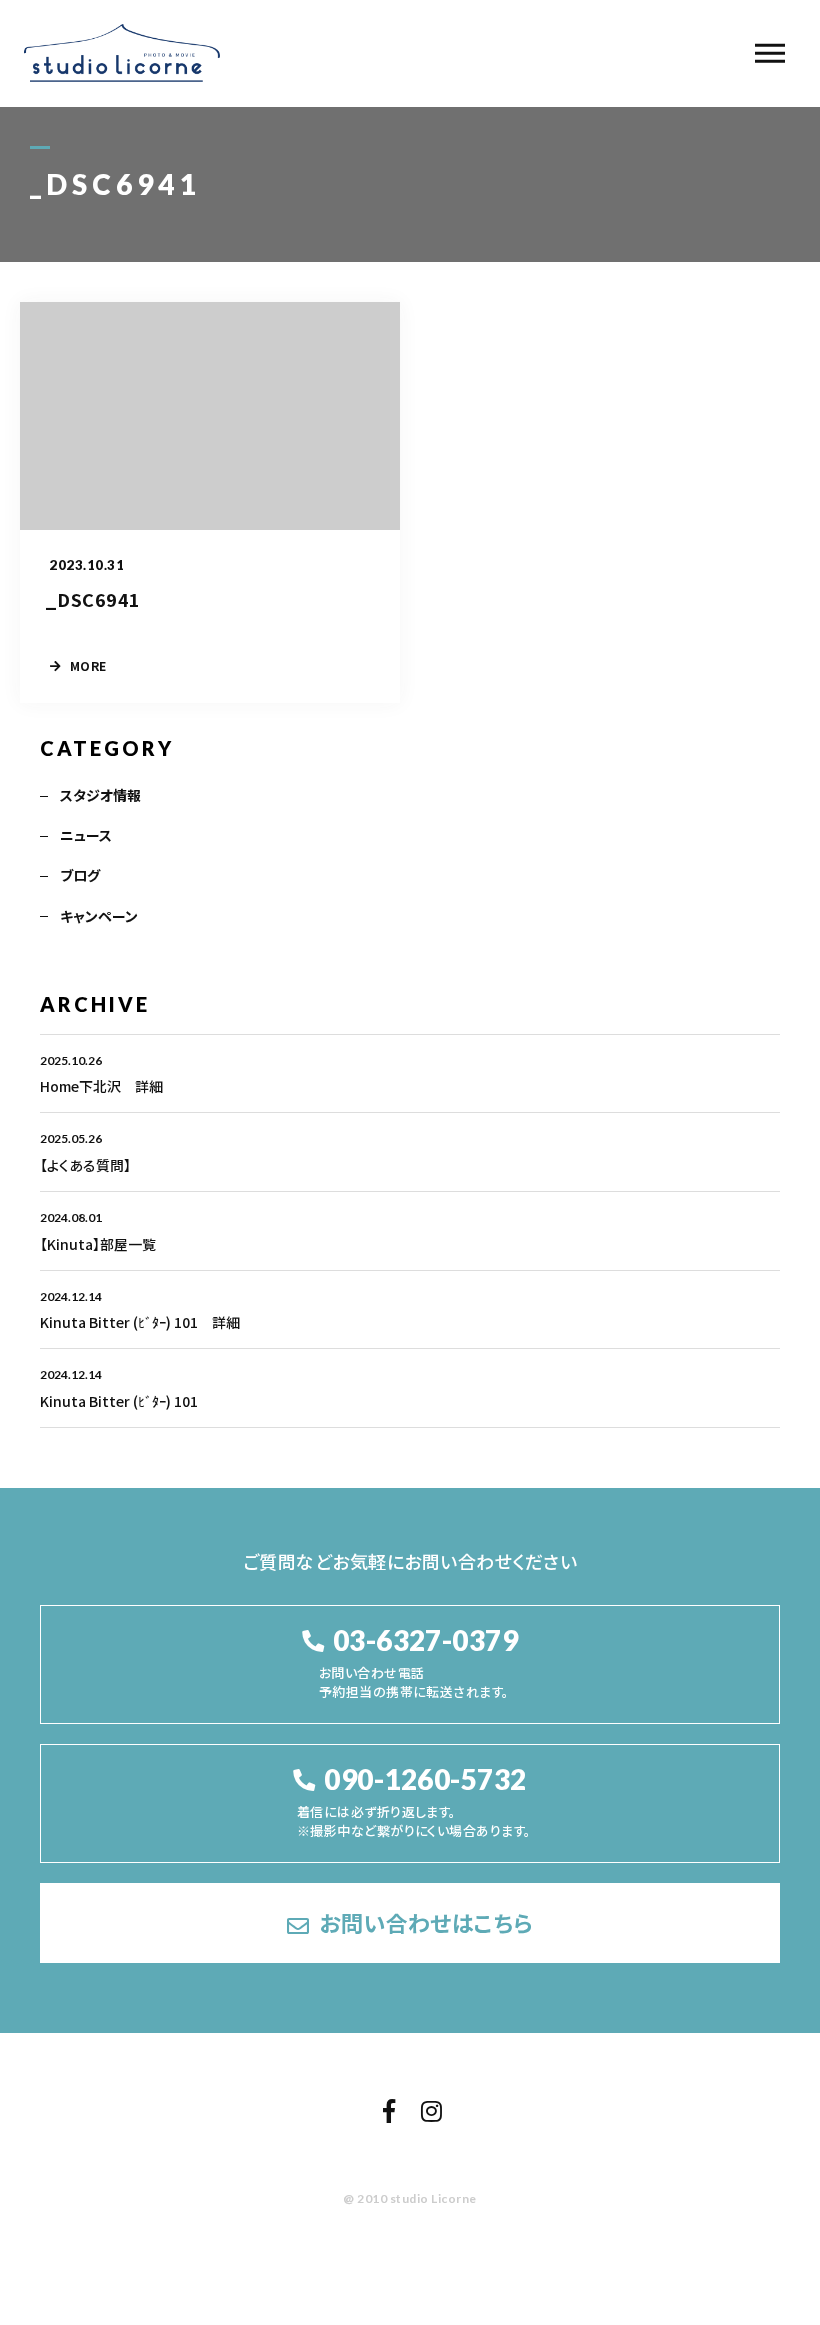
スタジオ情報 (100, 795)
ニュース (86, 835)
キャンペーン (99, 916)
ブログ (80, 875)
